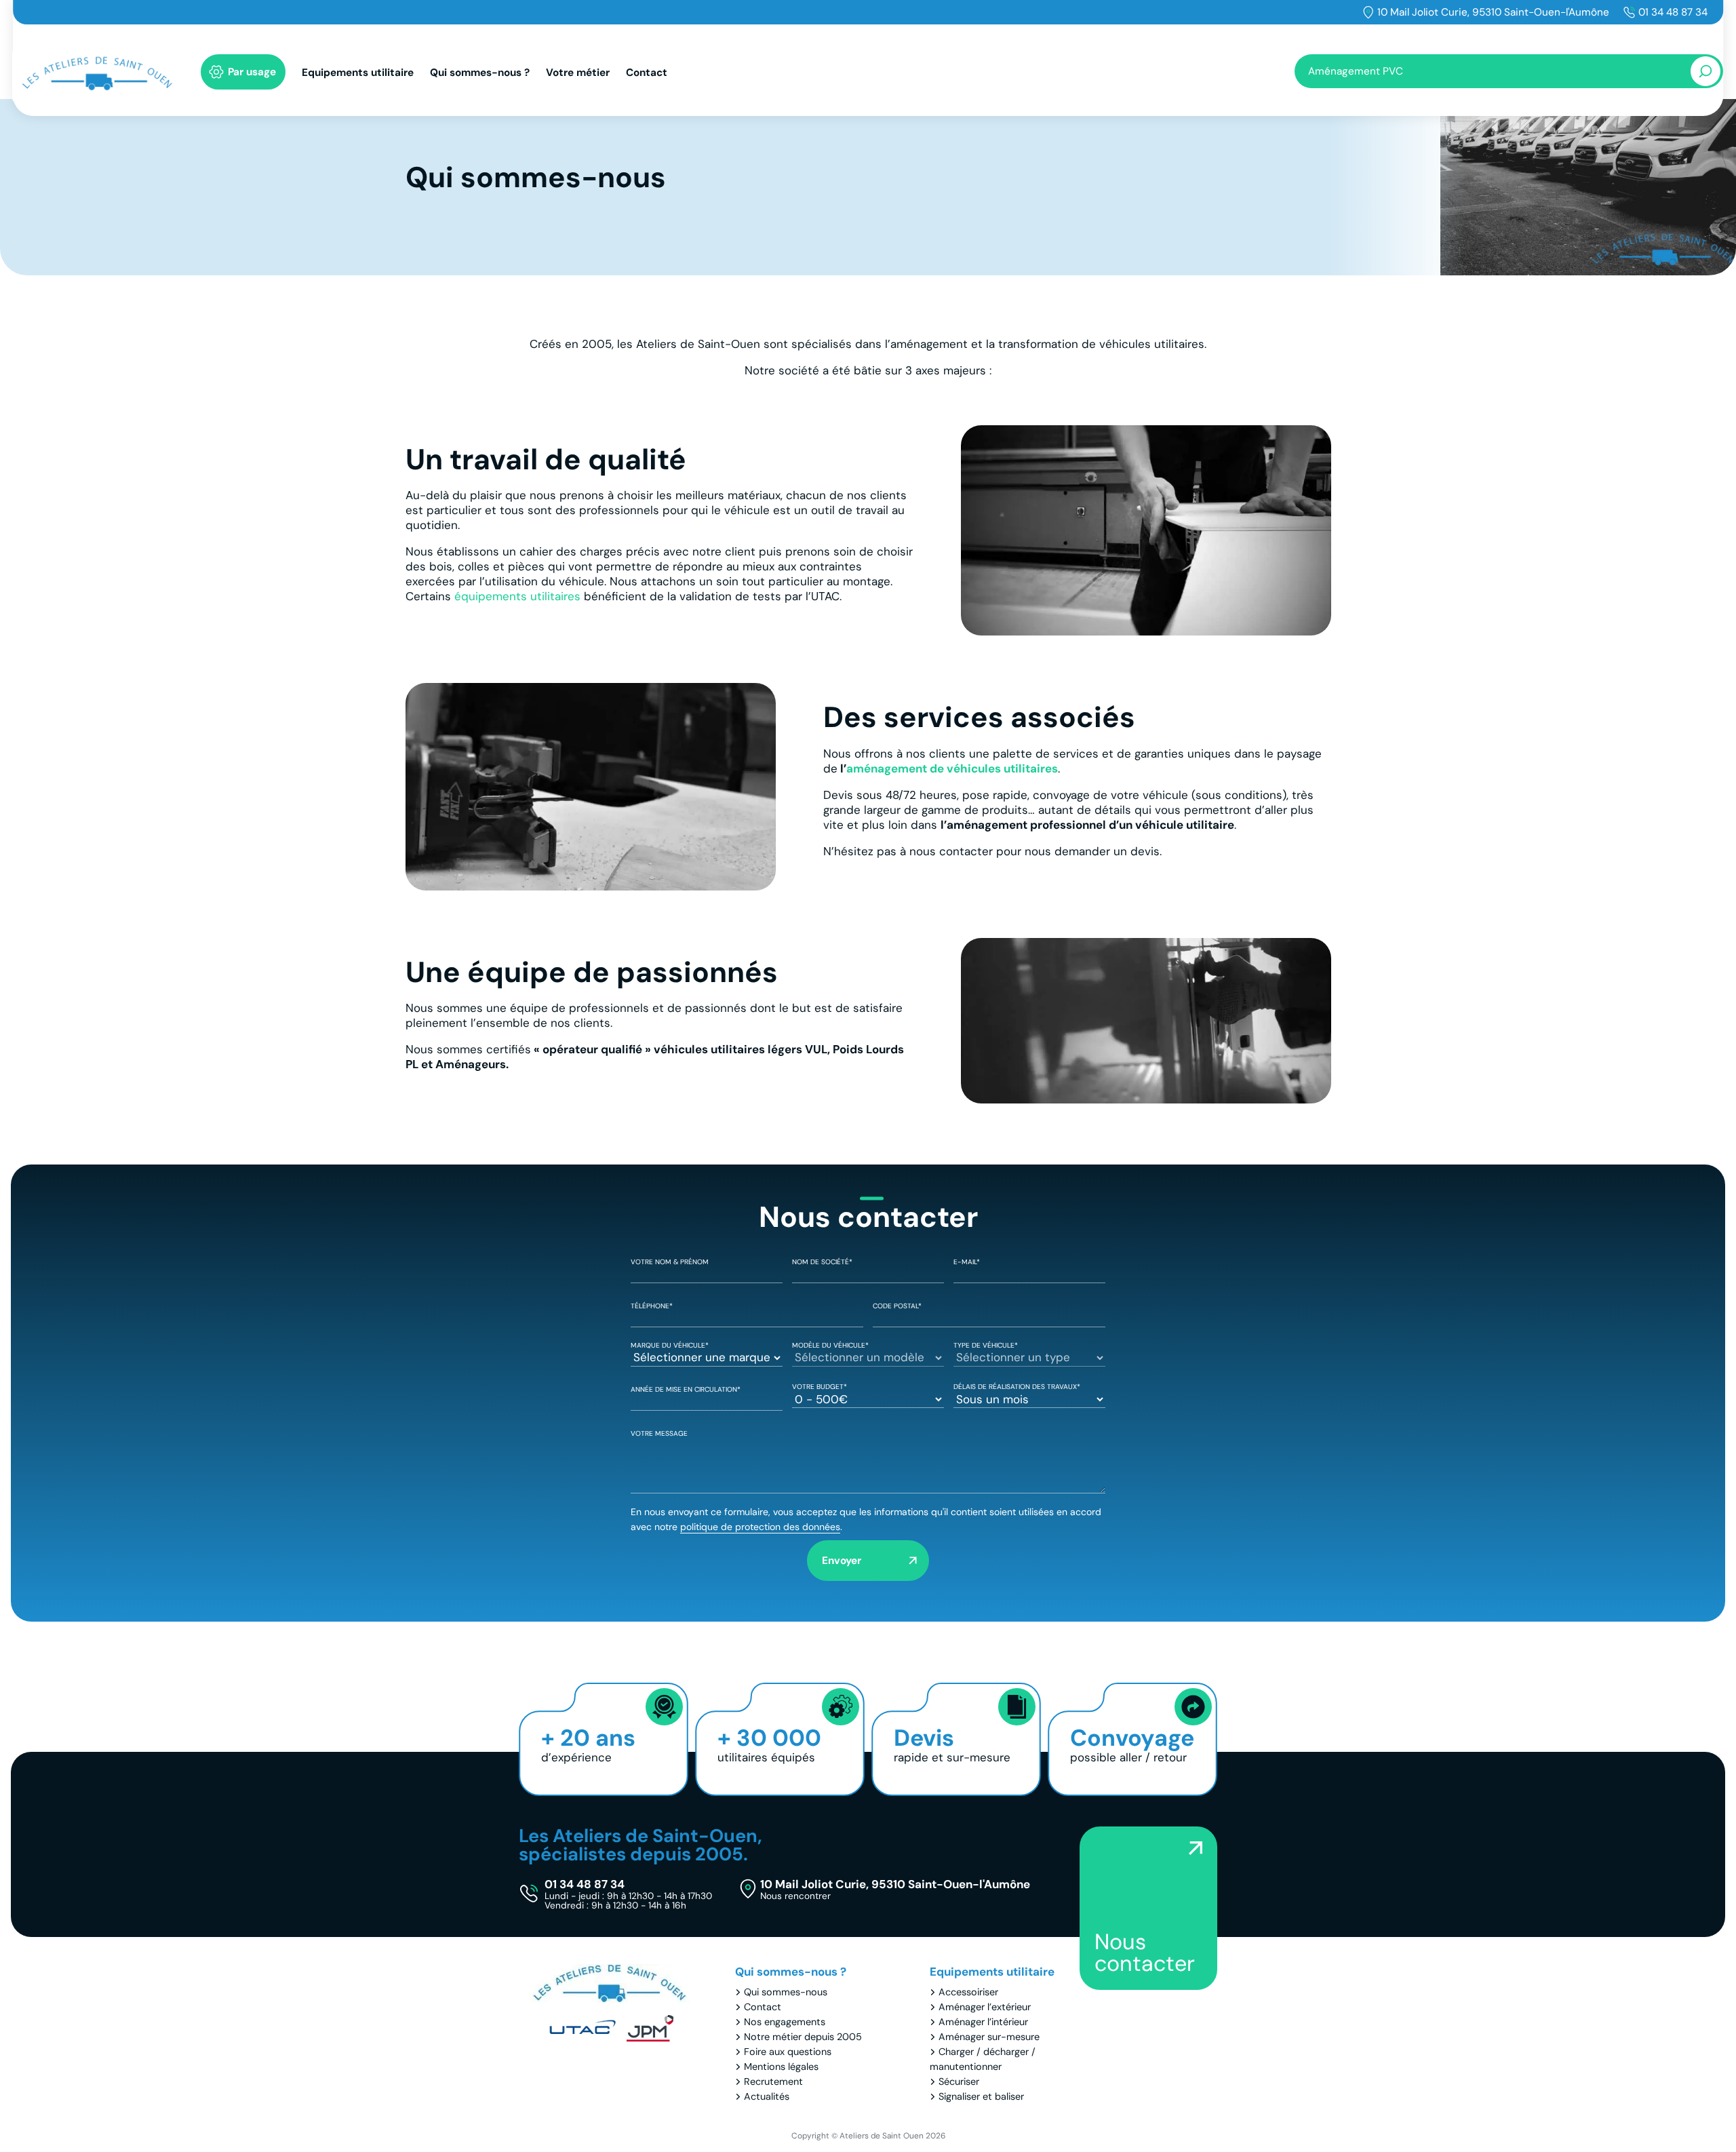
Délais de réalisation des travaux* (1017, 1387)
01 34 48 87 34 (1673, 12)
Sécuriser (959, 2081)
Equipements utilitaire (358, 73)
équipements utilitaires (517, 596)
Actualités (767, 2096)
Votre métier (578, 73)
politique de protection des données (760, 1527)
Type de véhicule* (986, 1345)
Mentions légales (781, 2067)
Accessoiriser (968, 1992)
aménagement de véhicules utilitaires (952, 768)
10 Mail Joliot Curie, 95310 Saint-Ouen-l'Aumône (1493, 12)
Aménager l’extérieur (985, 2007)
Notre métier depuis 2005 (803, 2037)
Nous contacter (1145, 1953)
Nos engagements (785, 2022)
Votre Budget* (820, 1387)
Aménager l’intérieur (983, 2022)
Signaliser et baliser (981, 2096)
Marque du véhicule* (670, 1345)
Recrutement (773, 2081)
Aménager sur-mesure (989, 2037)
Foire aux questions (788, 2052)
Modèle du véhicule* (830, 1345)
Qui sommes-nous (786, 1992)
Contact (647, 73)
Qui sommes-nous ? (480, 73)
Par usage (252, 72)
